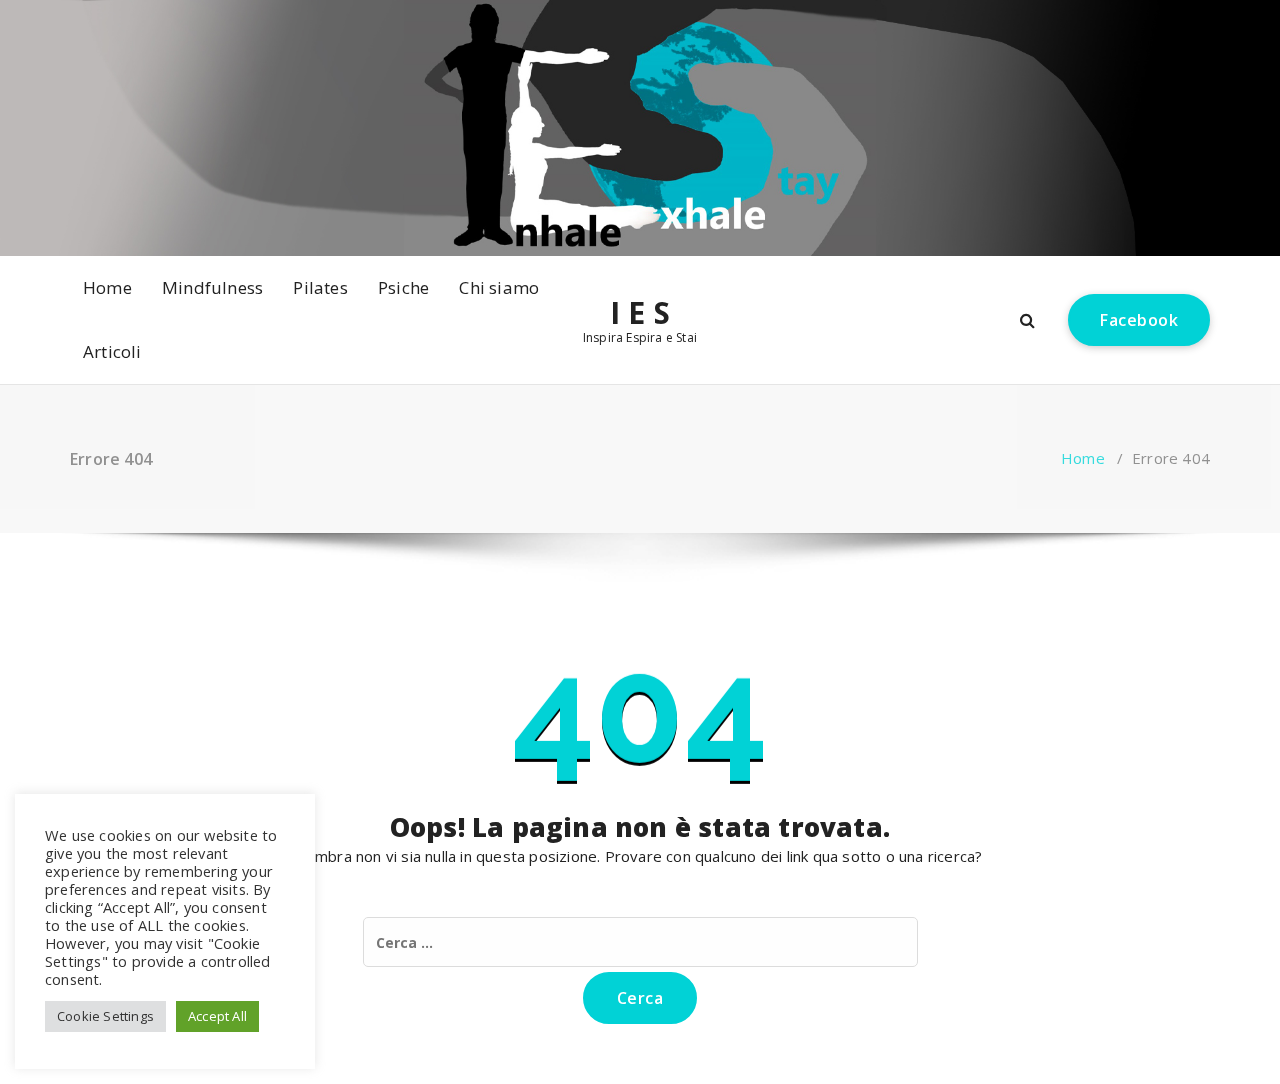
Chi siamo (499, 287)
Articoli (112, 351)
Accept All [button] (217, 1016)
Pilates (320, 287)
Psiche (403, 287)
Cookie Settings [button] (105, 1016)
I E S (640, 313)
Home (107, 287)
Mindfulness (212, 287)
